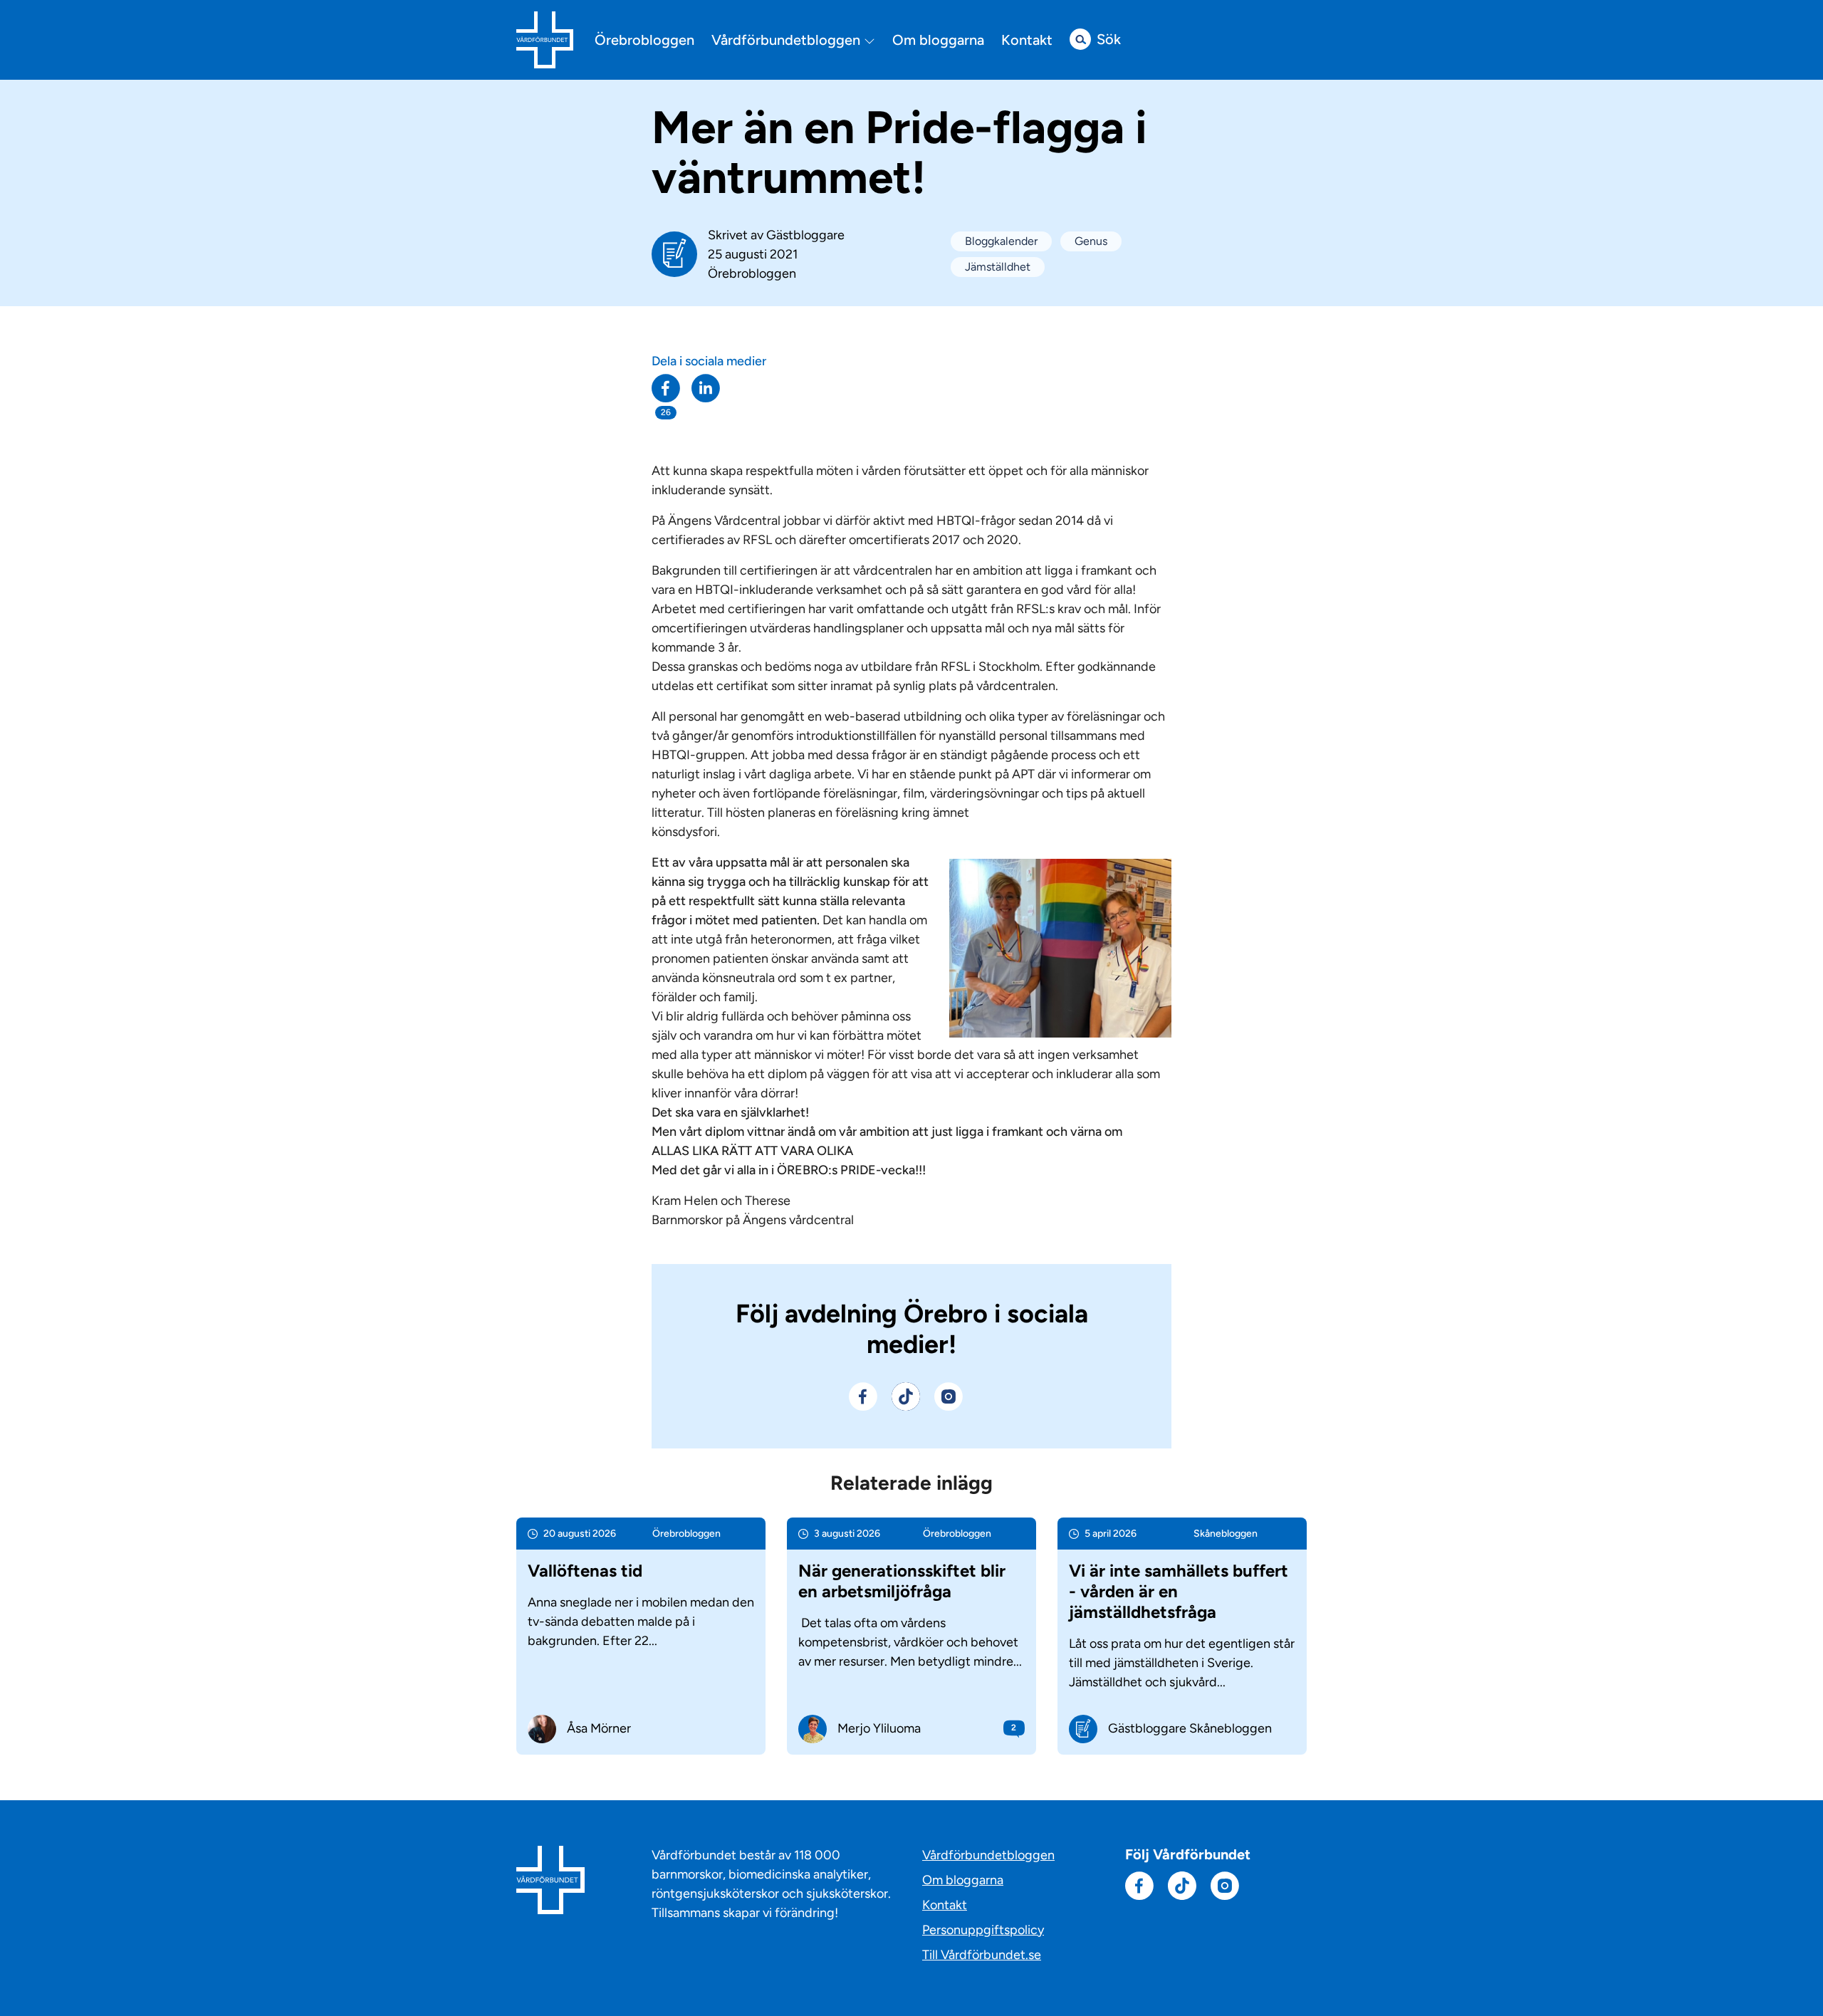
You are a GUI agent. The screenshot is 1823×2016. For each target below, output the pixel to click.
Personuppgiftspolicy (983, 1930)
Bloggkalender (1001, 241)
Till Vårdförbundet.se (982, 1955)
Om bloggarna (938, 40)
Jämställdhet (998, 267)
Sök (1109, 39)
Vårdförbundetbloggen (788, 40)
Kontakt (1027, 40)
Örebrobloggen (644, 40)
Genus (1091, 241)
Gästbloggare (805, 235)
